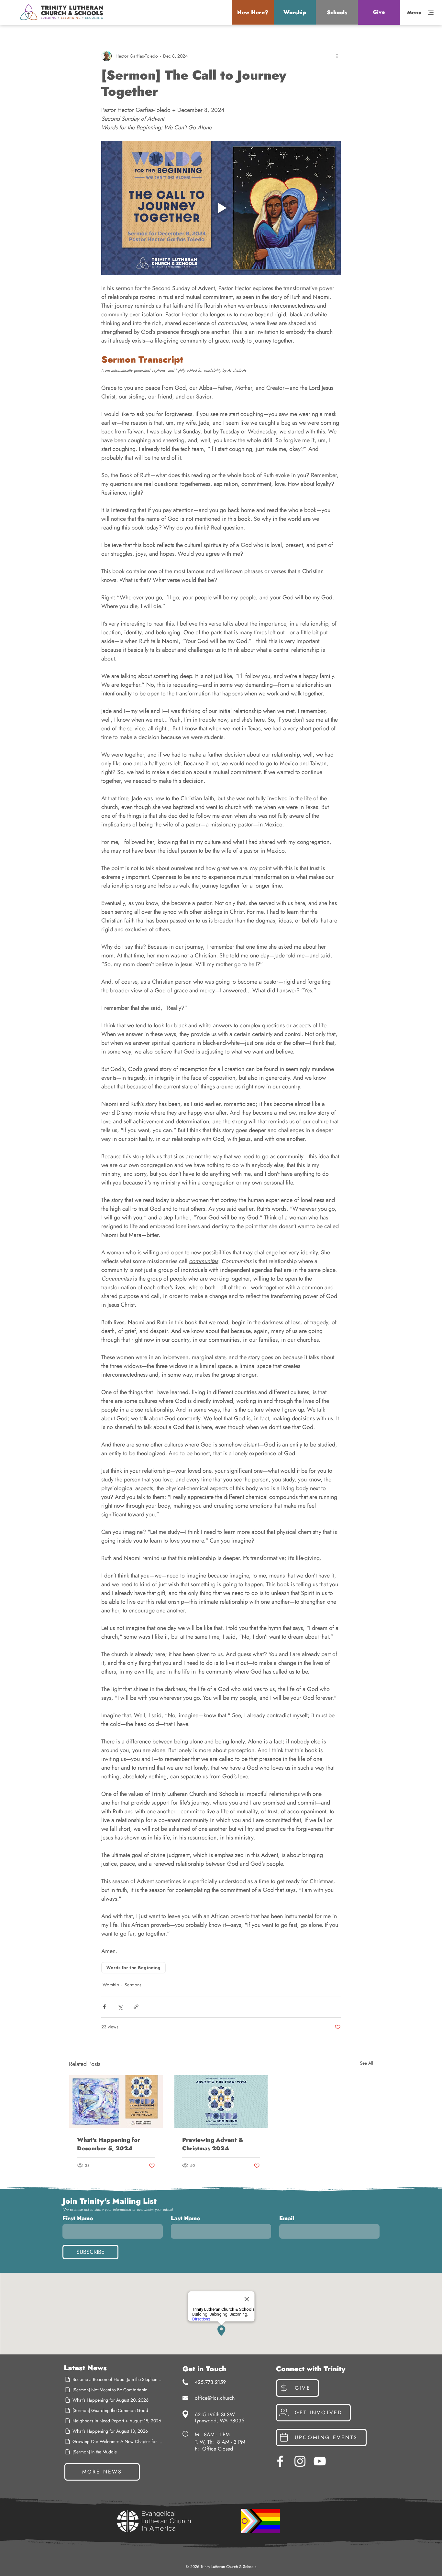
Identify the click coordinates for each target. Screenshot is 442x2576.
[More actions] (337, 56)
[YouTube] (320, 2461)
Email (287, 2218)
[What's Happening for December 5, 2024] (116, 2101)
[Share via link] (136, 2007)
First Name (78, 2218)
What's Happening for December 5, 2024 (109, 2144)
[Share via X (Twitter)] (120, 2007)
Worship (111, 1985)
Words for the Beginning (133, 1968)
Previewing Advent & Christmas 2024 (213, 2144)
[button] (253, 12)
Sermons (133, 1985)
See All (366, 2063)
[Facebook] (280, 2461)
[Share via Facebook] (104, 2007)
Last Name (186, 2218)
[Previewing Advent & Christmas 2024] (221, 2101)
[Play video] (221, 208)
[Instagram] (300, 2461)
